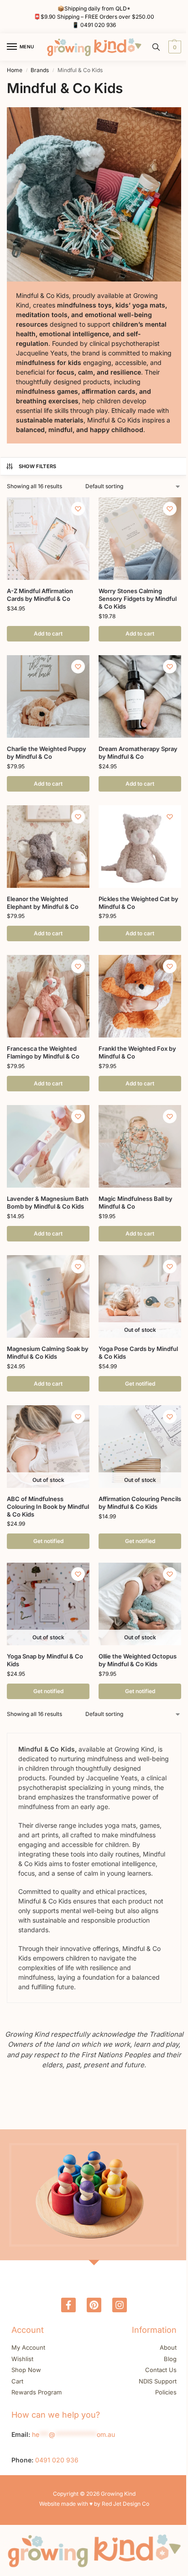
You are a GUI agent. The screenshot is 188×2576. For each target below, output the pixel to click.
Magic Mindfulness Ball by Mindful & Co (136, 1202)
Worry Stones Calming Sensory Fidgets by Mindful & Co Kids (138, 599)
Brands (40, 70)
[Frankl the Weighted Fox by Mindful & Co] (140, 996)
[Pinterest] (94, 2305)
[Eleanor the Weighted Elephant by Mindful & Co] (48, 847)
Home (15, 70)
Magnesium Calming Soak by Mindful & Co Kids (48, 1353)
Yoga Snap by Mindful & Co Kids (45, 1660)
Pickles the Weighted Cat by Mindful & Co (138, 903)
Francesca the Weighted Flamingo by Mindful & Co (43, 1052)
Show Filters (38, 466)
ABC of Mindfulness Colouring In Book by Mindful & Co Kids (48, 1507)
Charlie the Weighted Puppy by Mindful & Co (47, 753)
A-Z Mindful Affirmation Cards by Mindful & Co (40, 595)
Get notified (140, 1384)
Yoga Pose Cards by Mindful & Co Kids (138, 1353)
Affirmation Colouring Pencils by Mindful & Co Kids (140, 1503)
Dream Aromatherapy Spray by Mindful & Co (138, 753)
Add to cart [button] (48, 634)
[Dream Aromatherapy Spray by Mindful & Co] (140, 696)
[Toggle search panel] (156, 47)
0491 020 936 (98, 25)
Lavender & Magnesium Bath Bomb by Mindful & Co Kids (48, 1202)
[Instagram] (120, 2305)
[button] (174, 47)
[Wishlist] (78, 509)
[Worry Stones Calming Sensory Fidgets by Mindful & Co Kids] (140, 539)
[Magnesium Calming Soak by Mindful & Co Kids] (48, 1296)
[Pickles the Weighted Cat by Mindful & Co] (140, 847)
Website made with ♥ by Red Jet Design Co (94, 2504)
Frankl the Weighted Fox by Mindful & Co (137, 1052)
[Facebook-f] (68, 2305)
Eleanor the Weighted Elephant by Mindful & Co (43, 903)
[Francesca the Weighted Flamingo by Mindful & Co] (48, 996)
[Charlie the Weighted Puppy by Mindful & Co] (48, 696)
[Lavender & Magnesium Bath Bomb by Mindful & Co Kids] (48, 1146)
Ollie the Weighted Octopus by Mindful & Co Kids (138, 1660)
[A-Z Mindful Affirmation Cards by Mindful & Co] (48, 539)
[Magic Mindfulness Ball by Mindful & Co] (140, 1146)
